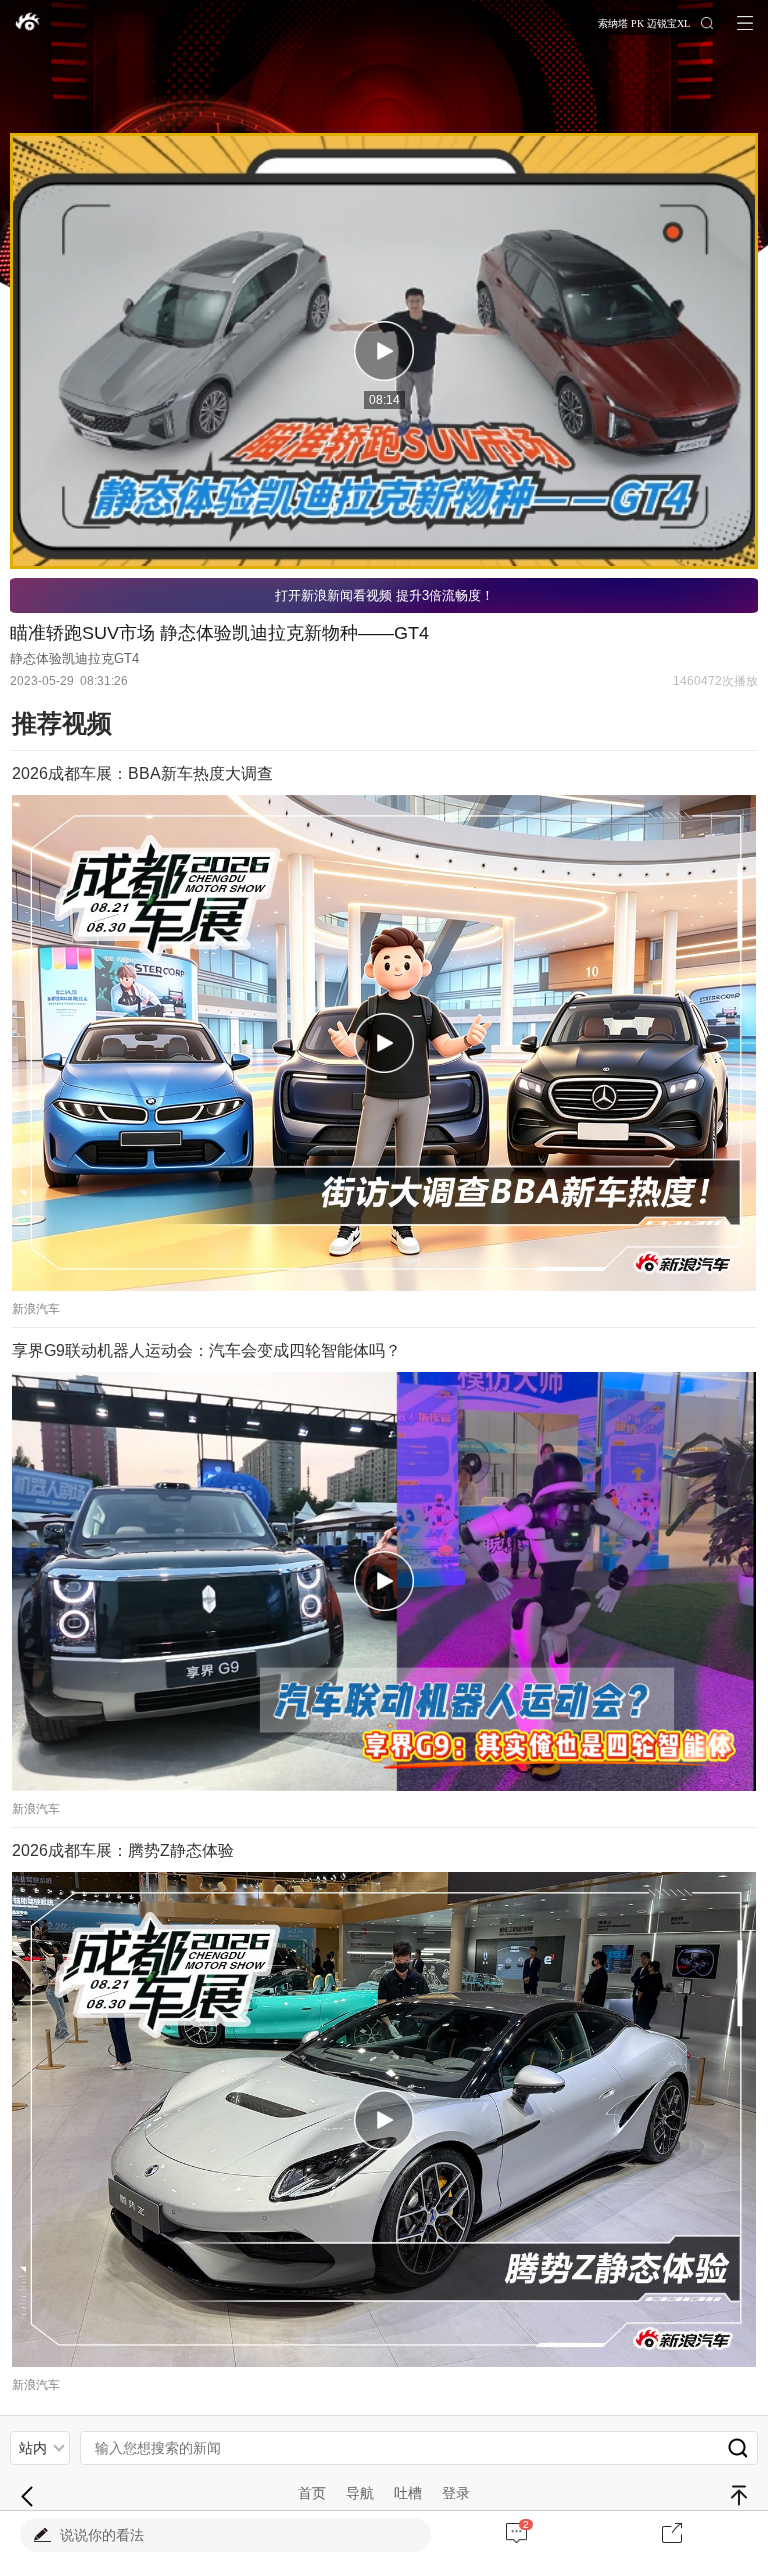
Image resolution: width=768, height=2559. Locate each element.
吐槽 (408, 2493)
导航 (360, 2493)
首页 (312, 2493)
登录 (456, 2493)
